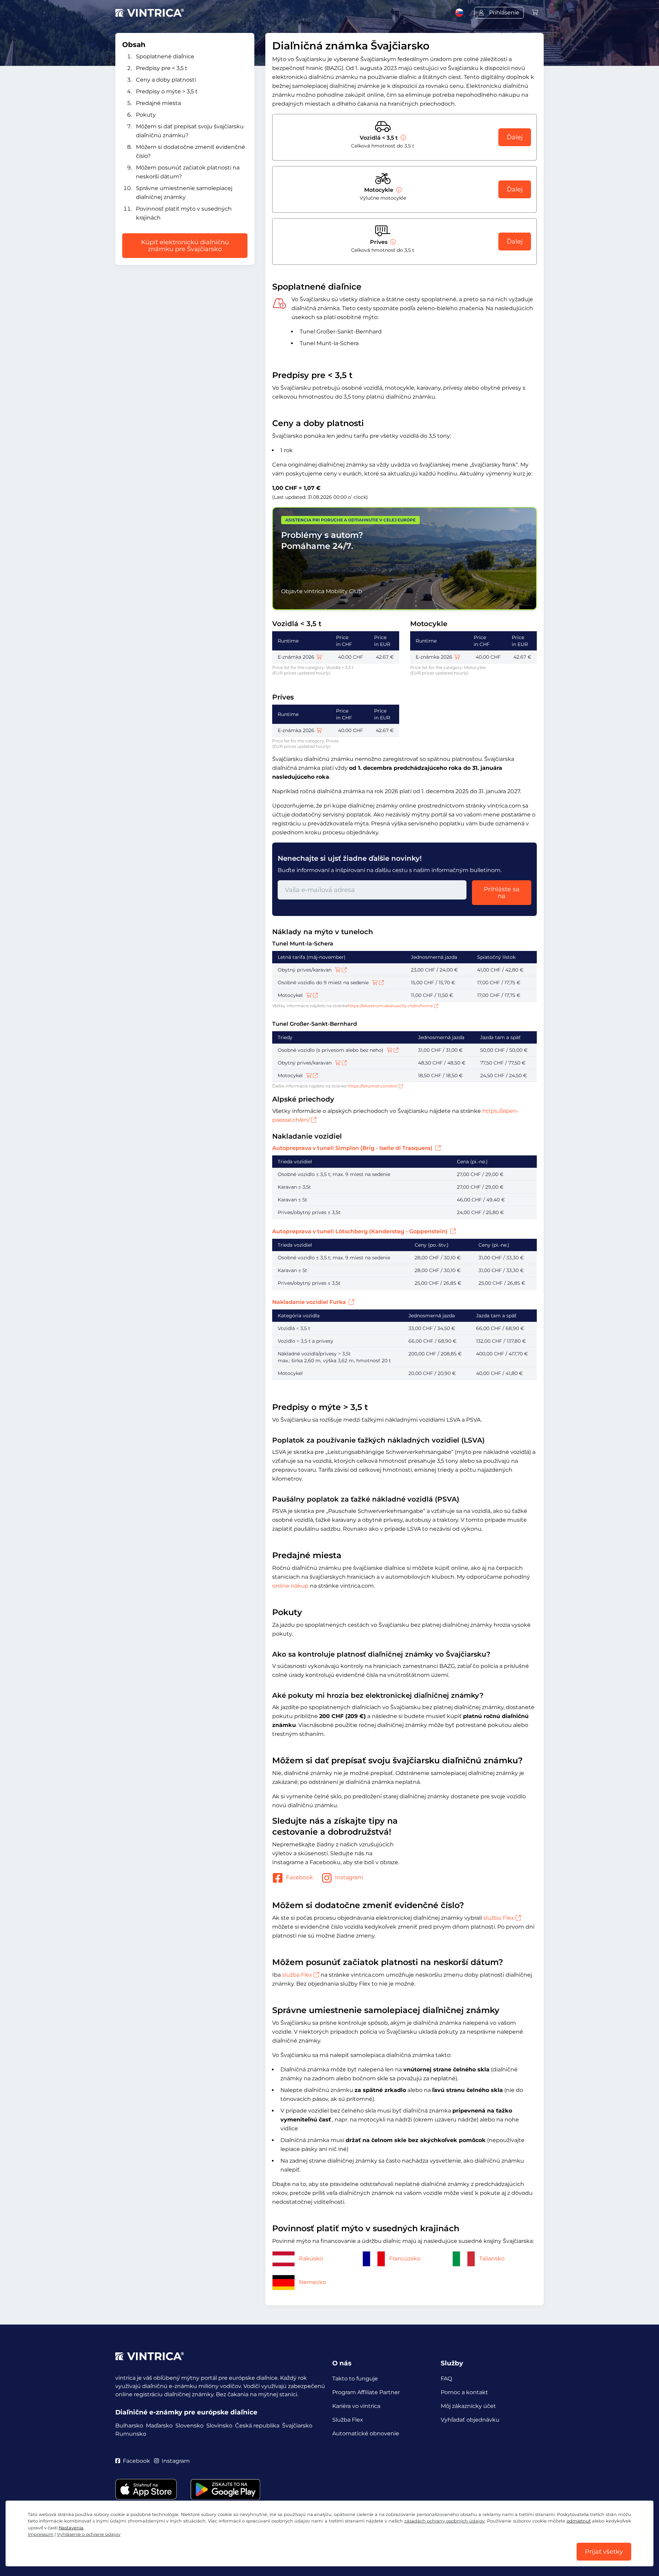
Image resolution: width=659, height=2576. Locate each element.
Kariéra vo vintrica (356, 2406)
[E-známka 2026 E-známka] (319, 657)
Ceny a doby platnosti (166, 80)
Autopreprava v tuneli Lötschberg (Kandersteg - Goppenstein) (361, 1231)
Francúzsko (405, 2259)
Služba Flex (348, 2420)
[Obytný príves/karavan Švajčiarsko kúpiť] (341, 970)
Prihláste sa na (502, 893)
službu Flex (499, 1918)
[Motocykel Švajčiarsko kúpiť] (312, 995)
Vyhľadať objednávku (470, 2420)
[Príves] (392, 242)
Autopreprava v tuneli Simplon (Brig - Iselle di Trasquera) (353, 1148)
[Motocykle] (398, 190)
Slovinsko (219, 2426)
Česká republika (257, 2426)
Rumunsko (131, 2434)
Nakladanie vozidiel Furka (310, 1302)
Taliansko (492, 2259)
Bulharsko (129, 2426)
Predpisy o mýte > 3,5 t (167, 91)
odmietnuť (579, 2521)
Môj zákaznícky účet (468, 2406)
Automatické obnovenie (366, 2433)
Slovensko (189, 2426)
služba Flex (297, 1975)
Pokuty (146, 115)
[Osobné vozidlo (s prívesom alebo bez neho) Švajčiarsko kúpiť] (393, 1050)
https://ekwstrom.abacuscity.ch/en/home (390, 1006)
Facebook (299, 1877)
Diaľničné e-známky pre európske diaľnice (186, 2412)
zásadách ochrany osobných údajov (444, 2521)
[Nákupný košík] (535, 13)
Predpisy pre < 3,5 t (162, 68)
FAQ (446, 2379)
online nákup (290, 1586)
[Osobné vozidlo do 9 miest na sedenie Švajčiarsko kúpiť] (378, 983)
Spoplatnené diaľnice (165, 56)
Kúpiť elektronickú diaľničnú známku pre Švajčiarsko (185, 246)
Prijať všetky (604, 2552)
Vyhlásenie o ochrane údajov (89, 2534)
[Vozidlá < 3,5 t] (403, 138)
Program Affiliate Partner (366, 2392)
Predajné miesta (158, 103)
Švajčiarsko (297, 2426)
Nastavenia (71, 2528)
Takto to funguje (355, 2379)
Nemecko (313, 2282)
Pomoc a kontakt (464, 2392)
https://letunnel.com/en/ (373, 1086)
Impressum (41, 2534)
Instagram (349, 1877)
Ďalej (515, 137)
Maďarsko (159, 2426)
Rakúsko (311, 2259)
